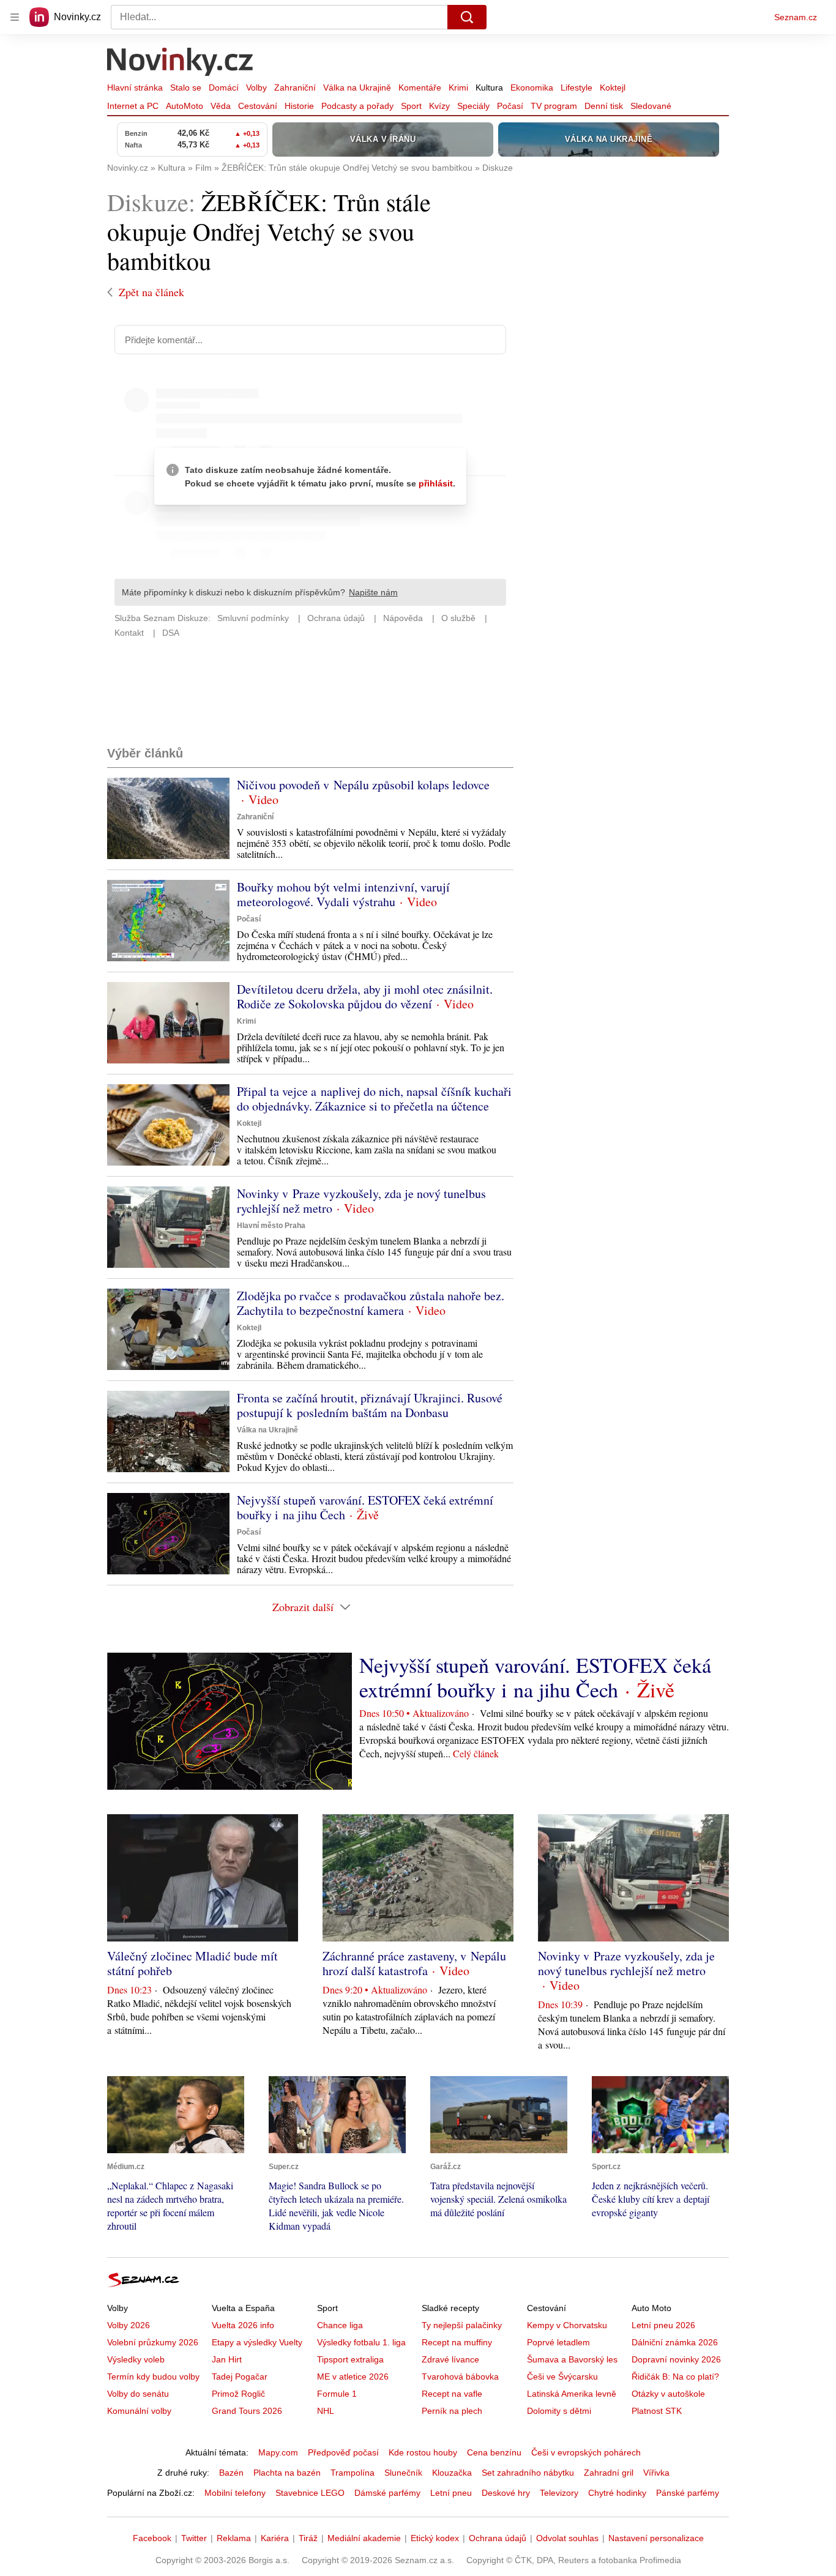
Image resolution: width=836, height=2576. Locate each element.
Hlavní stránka (135, 87)
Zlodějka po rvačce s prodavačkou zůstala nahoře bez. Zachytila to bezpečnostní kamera (371, 1303)
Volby (256, 87)
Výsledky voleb (136, 2359)
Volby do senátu (138, 2394)
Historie (299, 106)
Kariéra (275, 2538)
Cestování (258, 106)
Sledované (651, 106)
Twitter (194, 2538)
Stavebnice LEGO (310, 2493)
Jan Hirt (227, 2359)
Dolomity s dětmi (559, 2411)
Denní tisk (604, 106)
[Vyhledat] (467, 17)
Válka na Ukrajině (357, 87)
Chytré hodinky (617, 2493)
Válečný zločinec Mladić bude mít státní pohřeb (192, 1963)
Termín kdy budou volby (153, 2377)
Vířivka (656, 2473)
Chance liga (340, 2325)
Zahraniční (295, 87)
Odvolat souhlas (567, 2538)
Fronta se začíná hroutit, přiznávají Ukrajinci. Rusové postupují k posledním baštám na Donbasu (370, 1405)
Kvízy (439, 106)
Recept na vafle (452, 2394)
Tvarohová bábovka (460, 2377)
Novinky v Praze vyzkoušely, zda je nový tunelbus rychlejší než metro (361, 1201)
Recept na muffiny (457, 2342)
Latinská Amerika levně (572, 2394)
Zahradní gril (609, 2473)
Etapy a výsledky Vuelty (257, 2342)
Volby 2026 (129, 2325)
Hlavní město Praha (271, 1226)
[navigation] (15, 17)
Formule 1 (337, 2394)
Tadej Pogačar (240, 2377)
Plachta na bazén (287, 2473)
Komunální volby (139, 2411)
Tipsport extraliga (350, 2359)
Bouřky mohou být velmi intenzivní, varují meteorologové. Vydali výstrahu (343, 894)
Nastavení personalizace (656, 2538)
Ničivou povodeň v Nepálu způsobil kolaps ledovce (363, 785)
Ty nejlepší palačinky (462, 2325)
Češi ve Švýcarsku (562, 2377)
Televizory (559, 2493)
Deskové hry (506, 2493)
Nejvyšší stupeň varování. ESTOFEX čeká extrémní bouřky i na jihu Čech (365, 1507)
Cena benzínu (494, 2452)
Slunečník (403, 2473)
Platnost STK (657, 2411)
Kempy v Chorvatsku (567, 2325)
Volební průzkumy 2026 (153, 2342)
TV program (554, 106)
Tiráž (308, 2538)
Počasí (510, 106)
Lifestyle (577, 87)
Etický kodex (435, 2538)
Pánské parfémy (688, 2493)
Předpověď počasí (343, 2452)
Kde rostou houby (423, 2452)
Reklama (234, 2538)
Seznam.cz (796, 17)
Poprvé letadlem (558, 2342)
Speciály (473, 106)
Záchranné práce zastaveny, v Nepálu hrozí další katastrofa (414, 1963)
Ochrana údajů (498, 2538)
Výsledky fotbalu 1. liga (361, 2342)
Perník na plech (452, 2411)
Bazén (231, 2473)
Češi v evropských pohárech (586, 2452)
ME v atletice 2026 (353, 2377)
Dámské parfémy (387, 2493)
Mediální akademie (364, 2538)
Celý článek (476, 1753)
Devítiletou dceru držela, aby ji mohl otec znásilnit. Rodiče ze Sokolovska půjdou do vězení (365, 996)
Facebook (152, 2538)
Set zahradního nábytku (528, 2473)
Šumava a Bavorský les (572, 2359)
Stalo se (186, 87)
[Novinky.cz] (181, 63)
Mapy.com (278, 2452)
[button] (168, 818)
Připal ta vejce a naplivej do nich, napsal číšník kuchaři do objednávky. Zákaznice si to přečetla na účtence (374, 1099)
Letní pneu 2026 (663, 2325)
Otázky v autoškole (668, 2394)
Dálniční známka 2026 (675, 2342)
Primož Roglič (238, 2394)
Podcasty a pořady (357, 106)
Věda (221, 106)
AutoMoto (185, 106)
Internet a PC (133, 106)
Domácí (224, 87)
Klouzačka (452, 2473)
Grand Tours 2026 (247, 2411)
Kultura (489, 87)
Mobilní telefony (235, 2493)
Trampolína (353, 2473)
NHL (326, 2411)
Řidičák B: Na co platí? (675, 2377)
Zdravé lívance (450, 2359)
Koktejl (613, 87)
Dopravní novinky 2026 (676, 2359)
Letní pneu (451, 2493)
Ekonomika (532, 87)
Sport (411, 106)
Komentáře (420, 87)
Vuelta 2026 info (243, 2325)
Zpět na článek (151, 292)
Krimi (458, 87)
